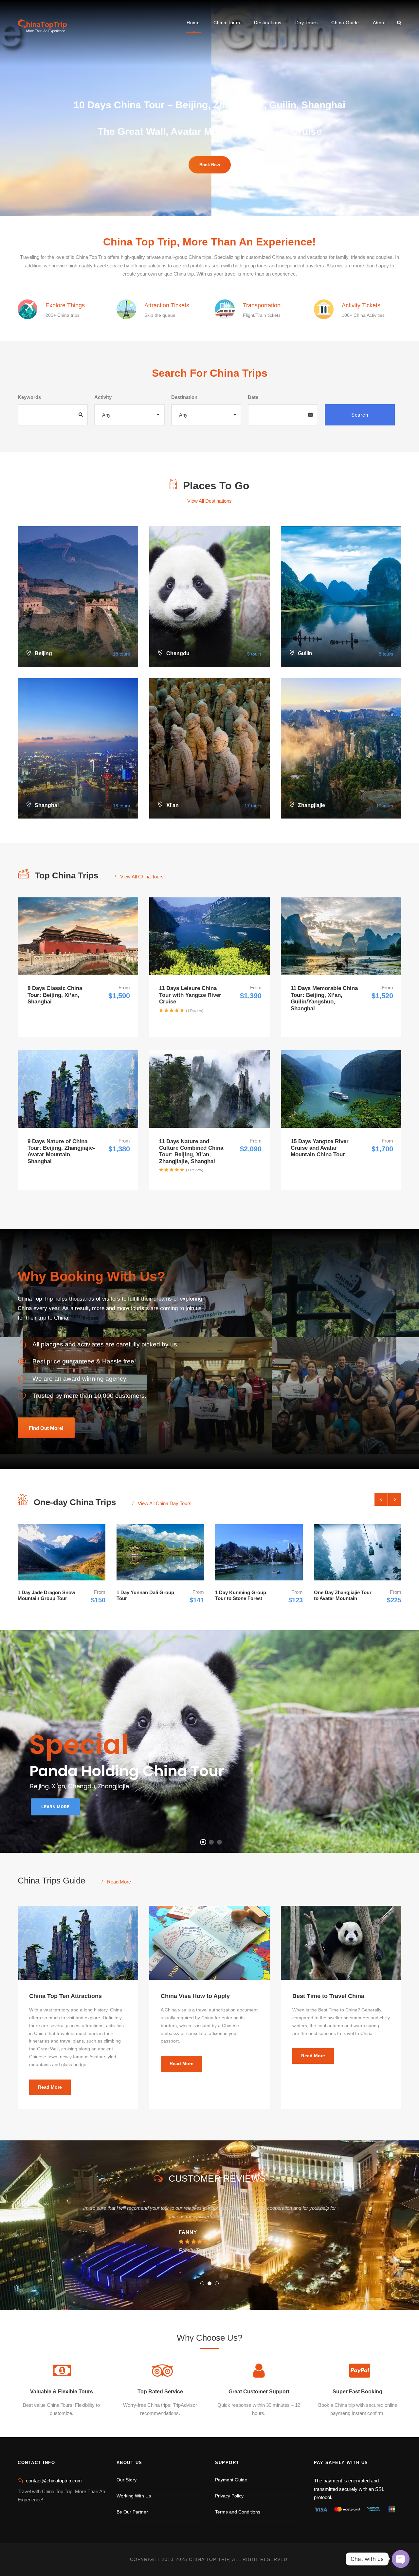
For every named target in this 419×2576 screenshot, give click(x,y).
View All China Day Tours (165, 1503)
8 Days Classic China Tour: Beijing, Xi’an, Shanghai (55, 995)
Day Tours (307, 23)
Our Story (127, 2480)
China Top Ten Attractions (65, 1996)
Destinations (268, 23)
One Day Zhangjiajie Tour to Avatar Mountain (325, 1595)
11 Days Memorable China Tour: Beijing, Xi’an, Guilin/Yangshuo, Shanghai (324, 998)
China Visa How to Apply (195, 1996)
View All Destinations (209, 501)
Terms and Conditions (238, 2512)
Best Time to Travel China (328, 1996)
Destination (184, 397)
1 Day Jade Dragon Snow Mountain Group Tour (29, 1595)
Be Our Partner (132, 2512)
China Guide (345, 23)
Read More (119, 1882)
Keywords (29, 397)
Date (253, 397)
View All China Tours (142, 877)
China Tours (227, 23)
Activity (103, 397)
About (379, 23)
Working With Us (134, 2496)
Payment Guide (231, 2480)
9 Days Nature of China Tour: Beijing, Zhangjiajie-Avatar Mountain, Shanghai (61, 1151)
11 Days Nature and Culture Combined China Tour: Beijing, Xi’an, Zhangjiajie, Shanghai (191, 1151)
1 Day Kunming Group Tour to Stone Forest (224, 1595)
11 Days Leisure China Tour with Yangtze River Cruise (190, 995)
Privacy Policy (229, 2496)
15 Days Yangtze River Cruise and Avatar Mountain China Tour (320, 1148)
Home (193, 23)
